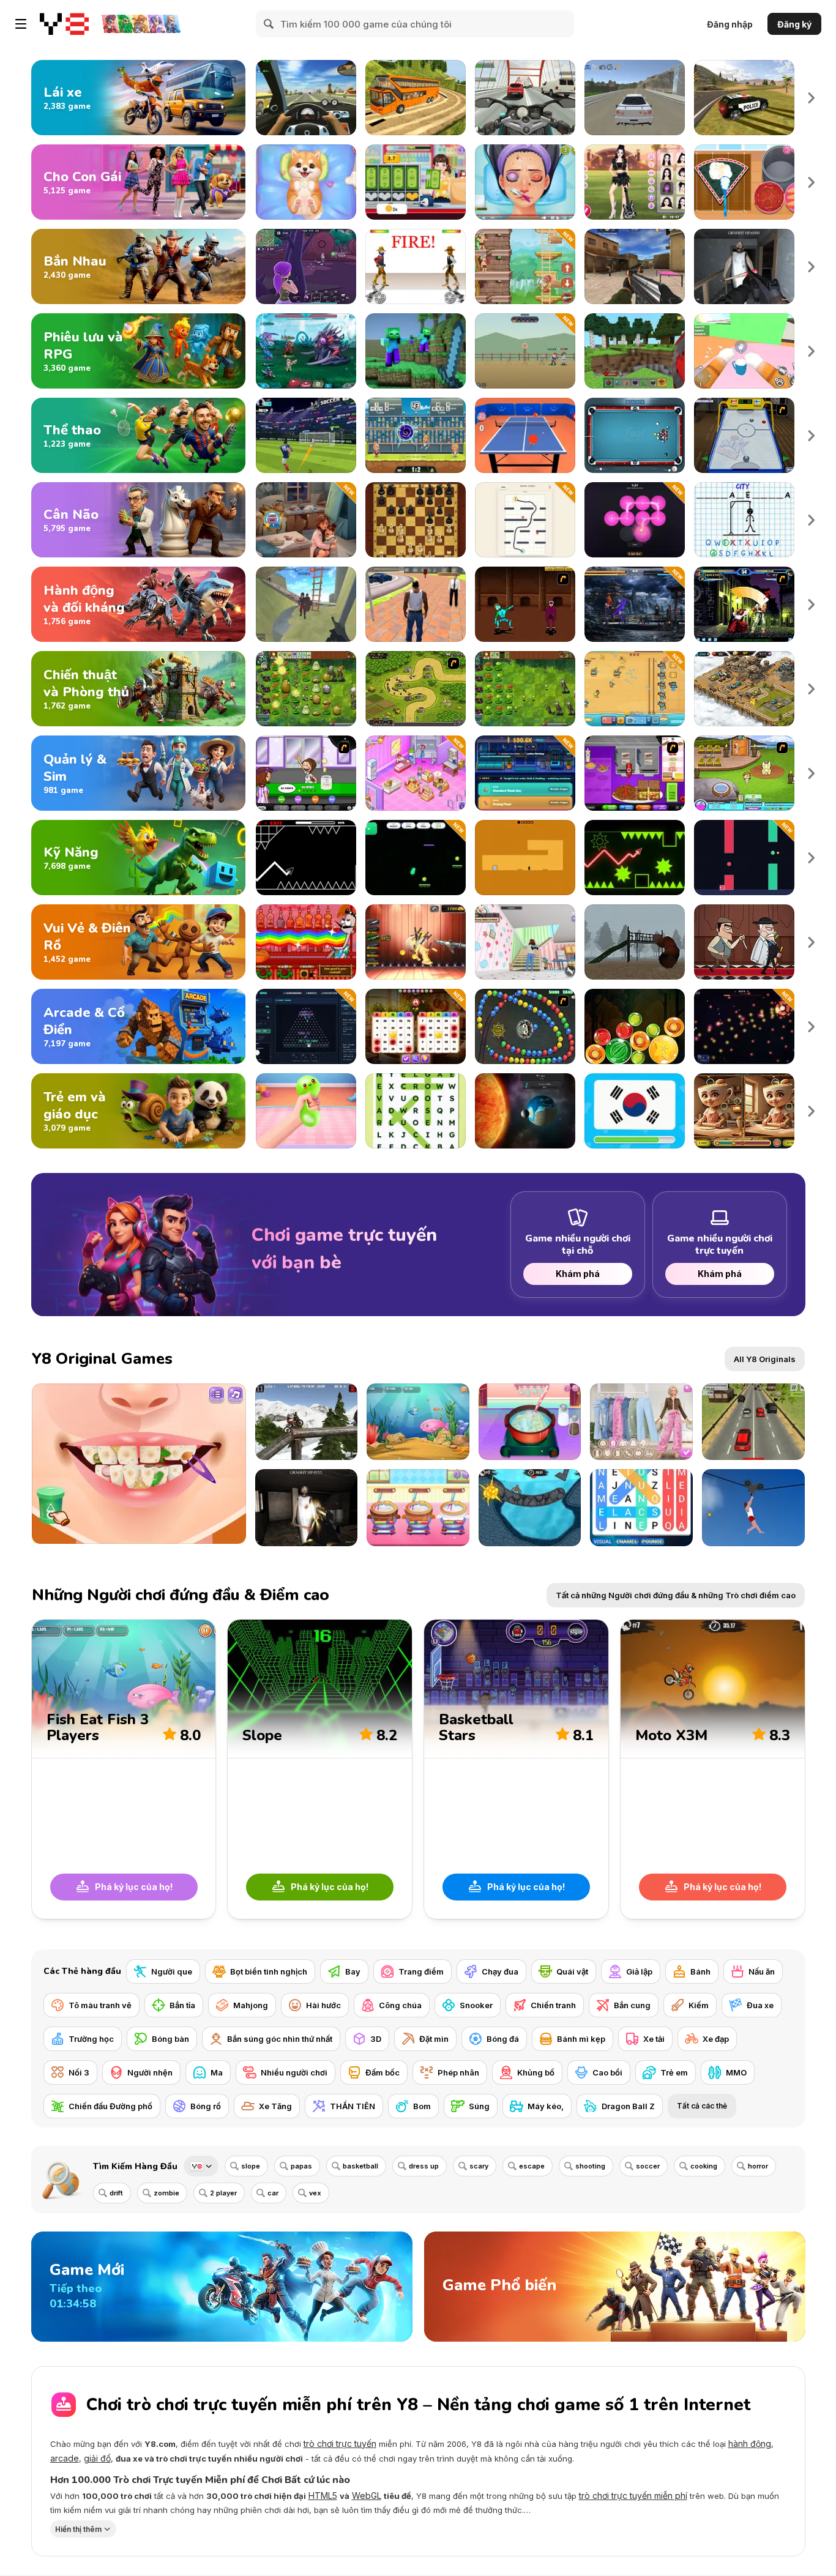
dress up (424, 2166)
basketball (360, 2166)
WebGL (367, 2496)
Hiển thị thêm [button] (78, 2529)
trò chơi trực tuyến (340, 2444)
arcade (65, 2458)
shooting (590, 2166)
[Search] (269, 24)
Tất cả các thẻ (702, 2106)
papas (301, 2166)
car (273, 2193)
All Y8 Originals (765, 1359)
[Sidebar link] (21, 24)
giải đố (97, 2458)
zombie (166, 2193)
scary (479, 2166)
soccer (648, 2166)
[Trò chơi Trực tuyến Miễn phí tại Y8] (64, 24)
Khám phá (578, 1274)
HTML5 (323, 2496)
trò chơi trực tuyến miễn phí (633, 2496)
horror (758, 2166)
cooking (704, 2166)
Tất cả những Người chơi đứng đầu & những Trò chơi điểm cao (676, 1595)
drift (116, 2193)
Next (812, 98)
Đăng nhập (730, 24)
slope (251, 2166)
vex (315, 2193)
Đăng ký (794, 24)
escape (532, 2166)
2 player (223, 2193)
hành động (750, 2444)
